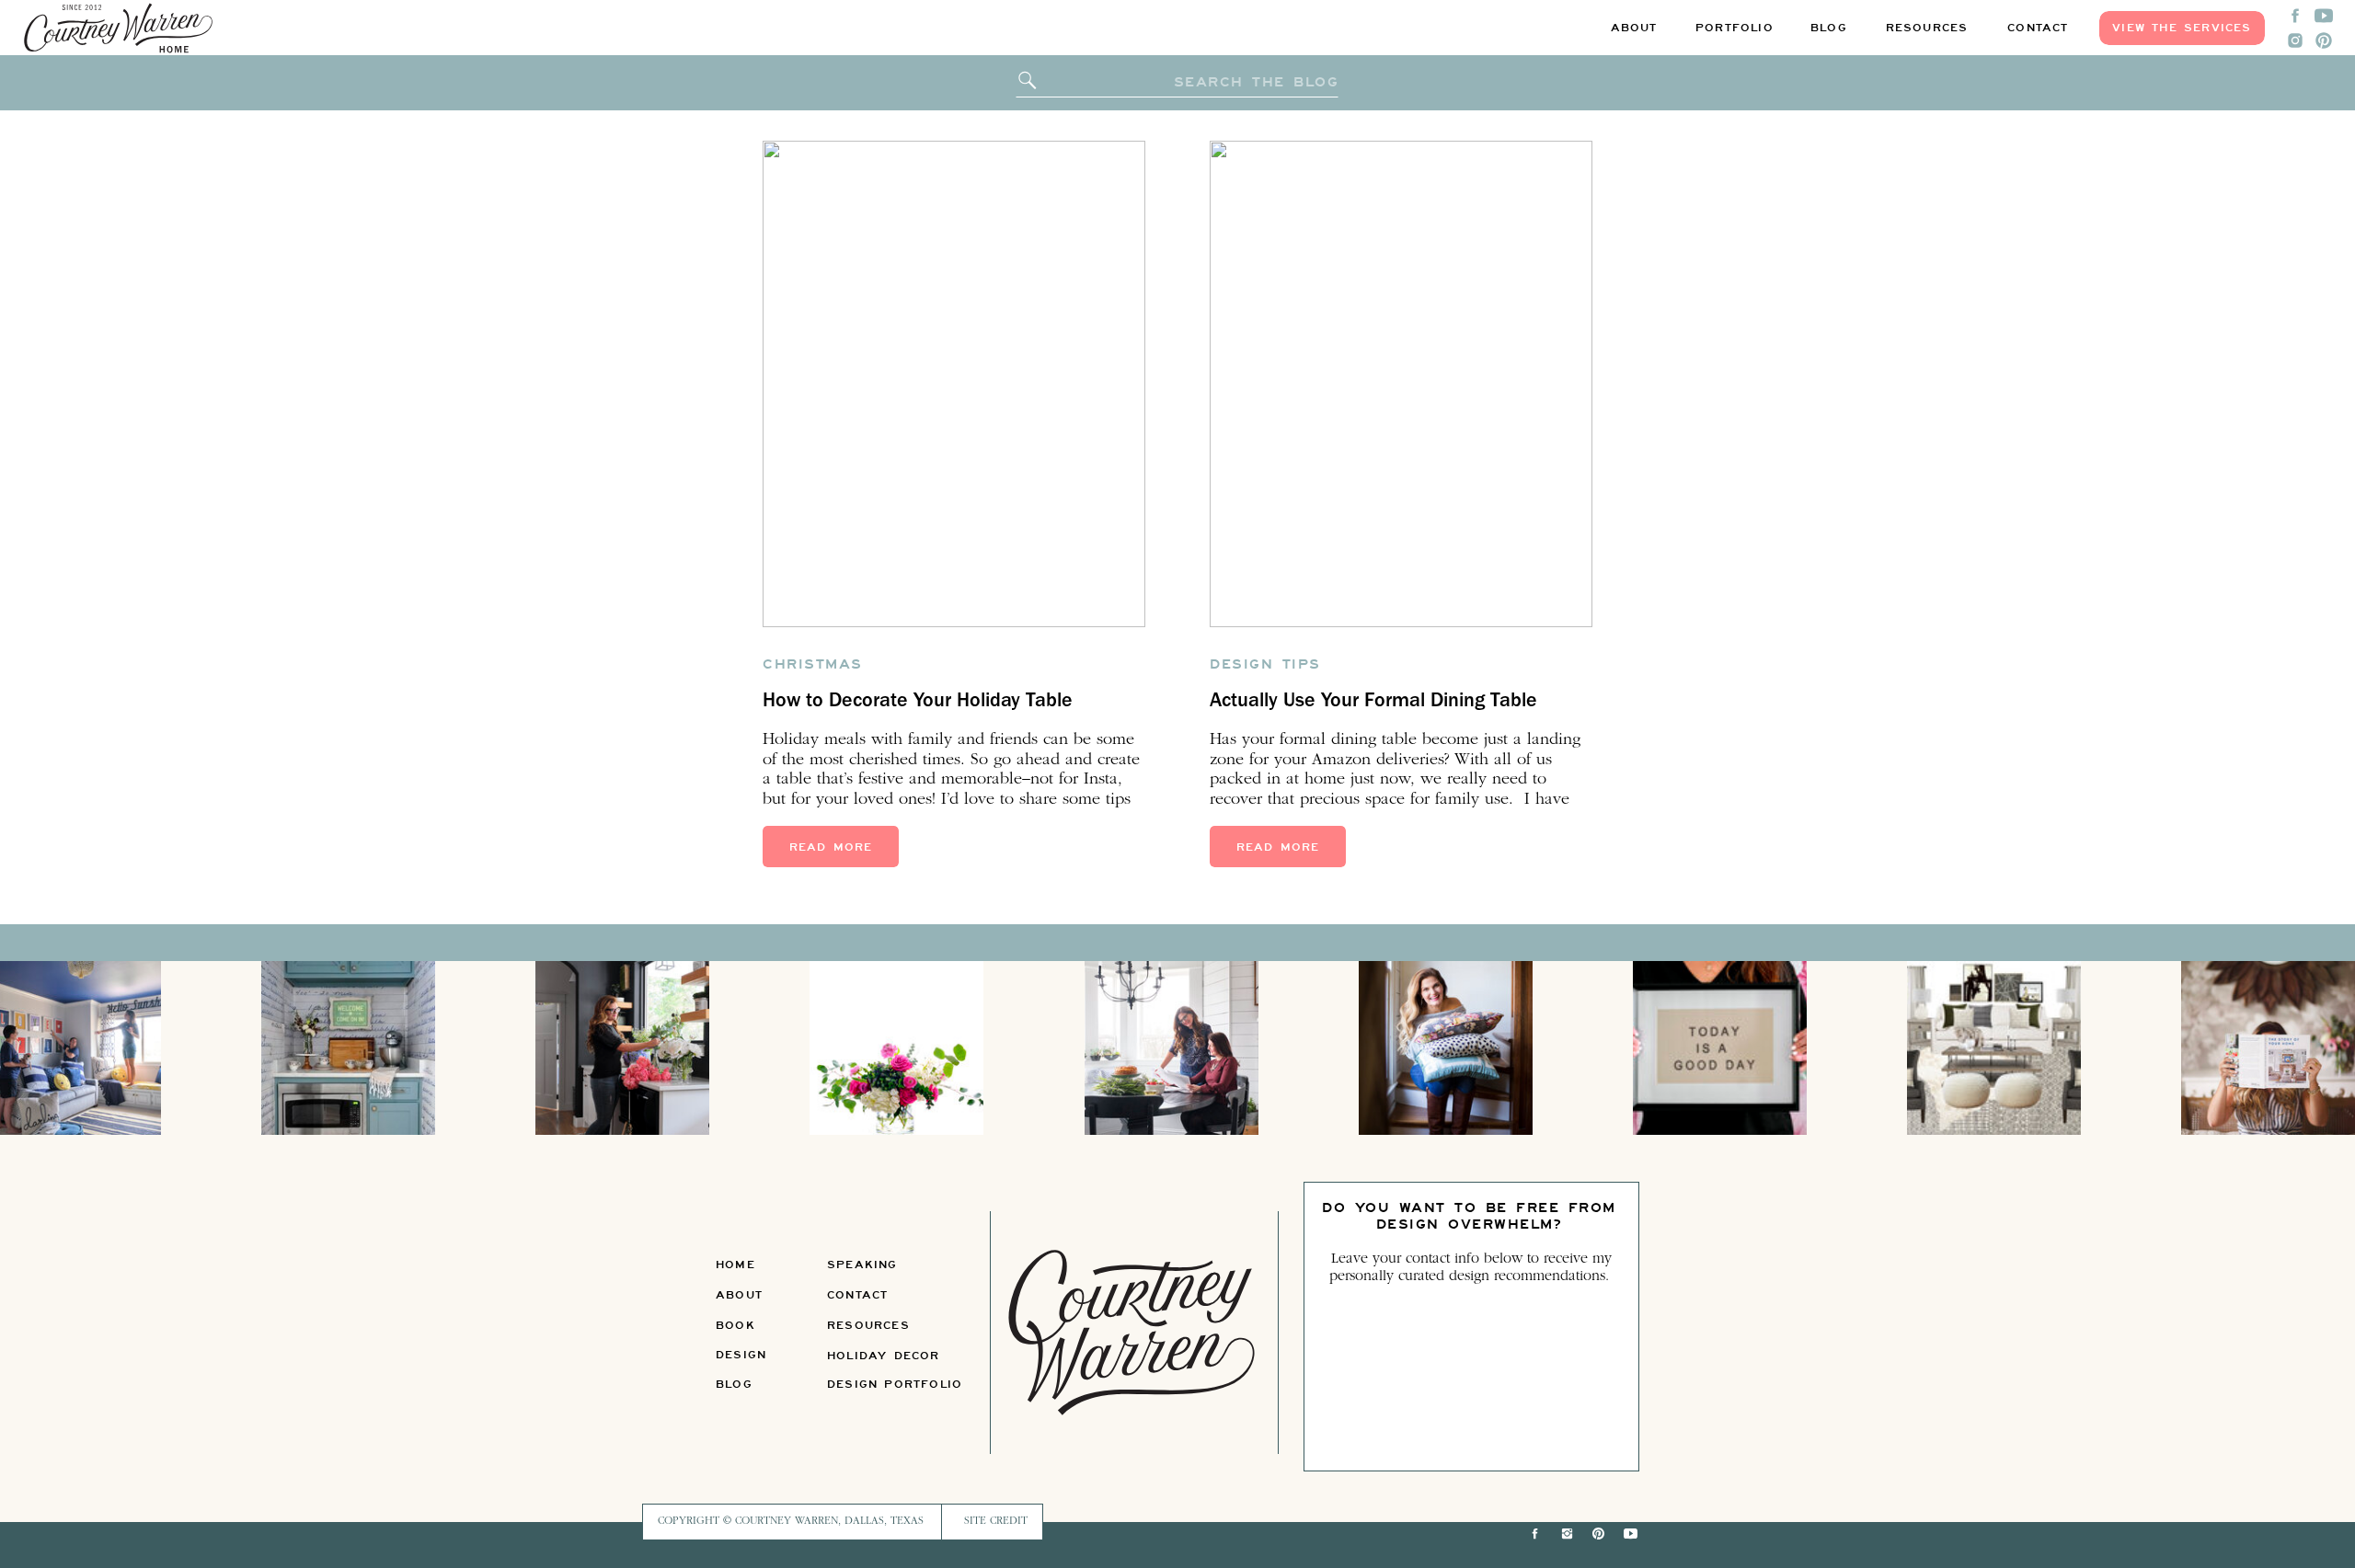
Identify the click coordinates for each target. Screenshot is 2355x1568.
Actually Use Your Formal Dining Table (1373, 703)
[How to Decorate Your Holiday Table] (954, 384)
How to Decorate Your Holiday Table (918, 703)
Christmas (813, 664)
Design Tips (1265, 664)
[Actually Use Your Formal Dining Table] (1401, 384)
